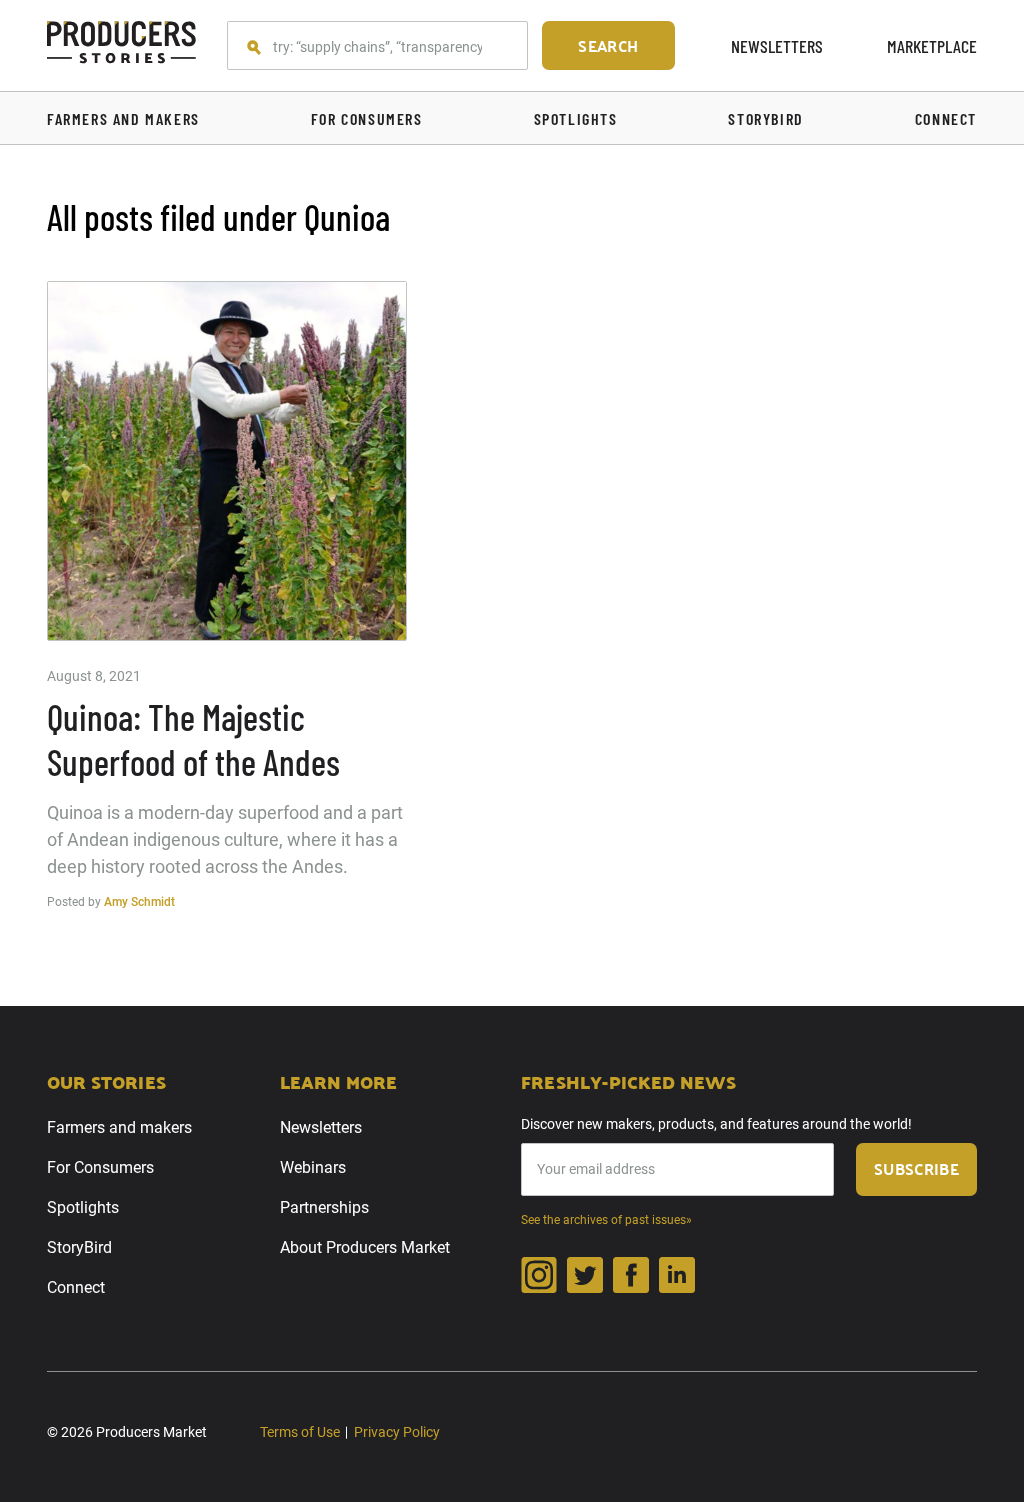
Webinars (313, 1167)
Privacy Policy (397, 1432)
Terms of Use (300, 1432)
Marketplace (932, 46)
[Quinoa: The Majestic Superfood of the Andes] (227, 461)
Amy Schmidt (139, 902)
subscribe (916, 1168)
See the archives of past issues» (606, 1220)
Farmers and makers (119, 1127)
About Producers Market (365, 1247)
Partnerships (324, 1207)
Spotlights (83, 1207)
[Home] (122, 45)
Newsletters (777, 46)
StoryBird (79, 1247)
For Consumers (100, 1167)
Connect (76, 1287)
